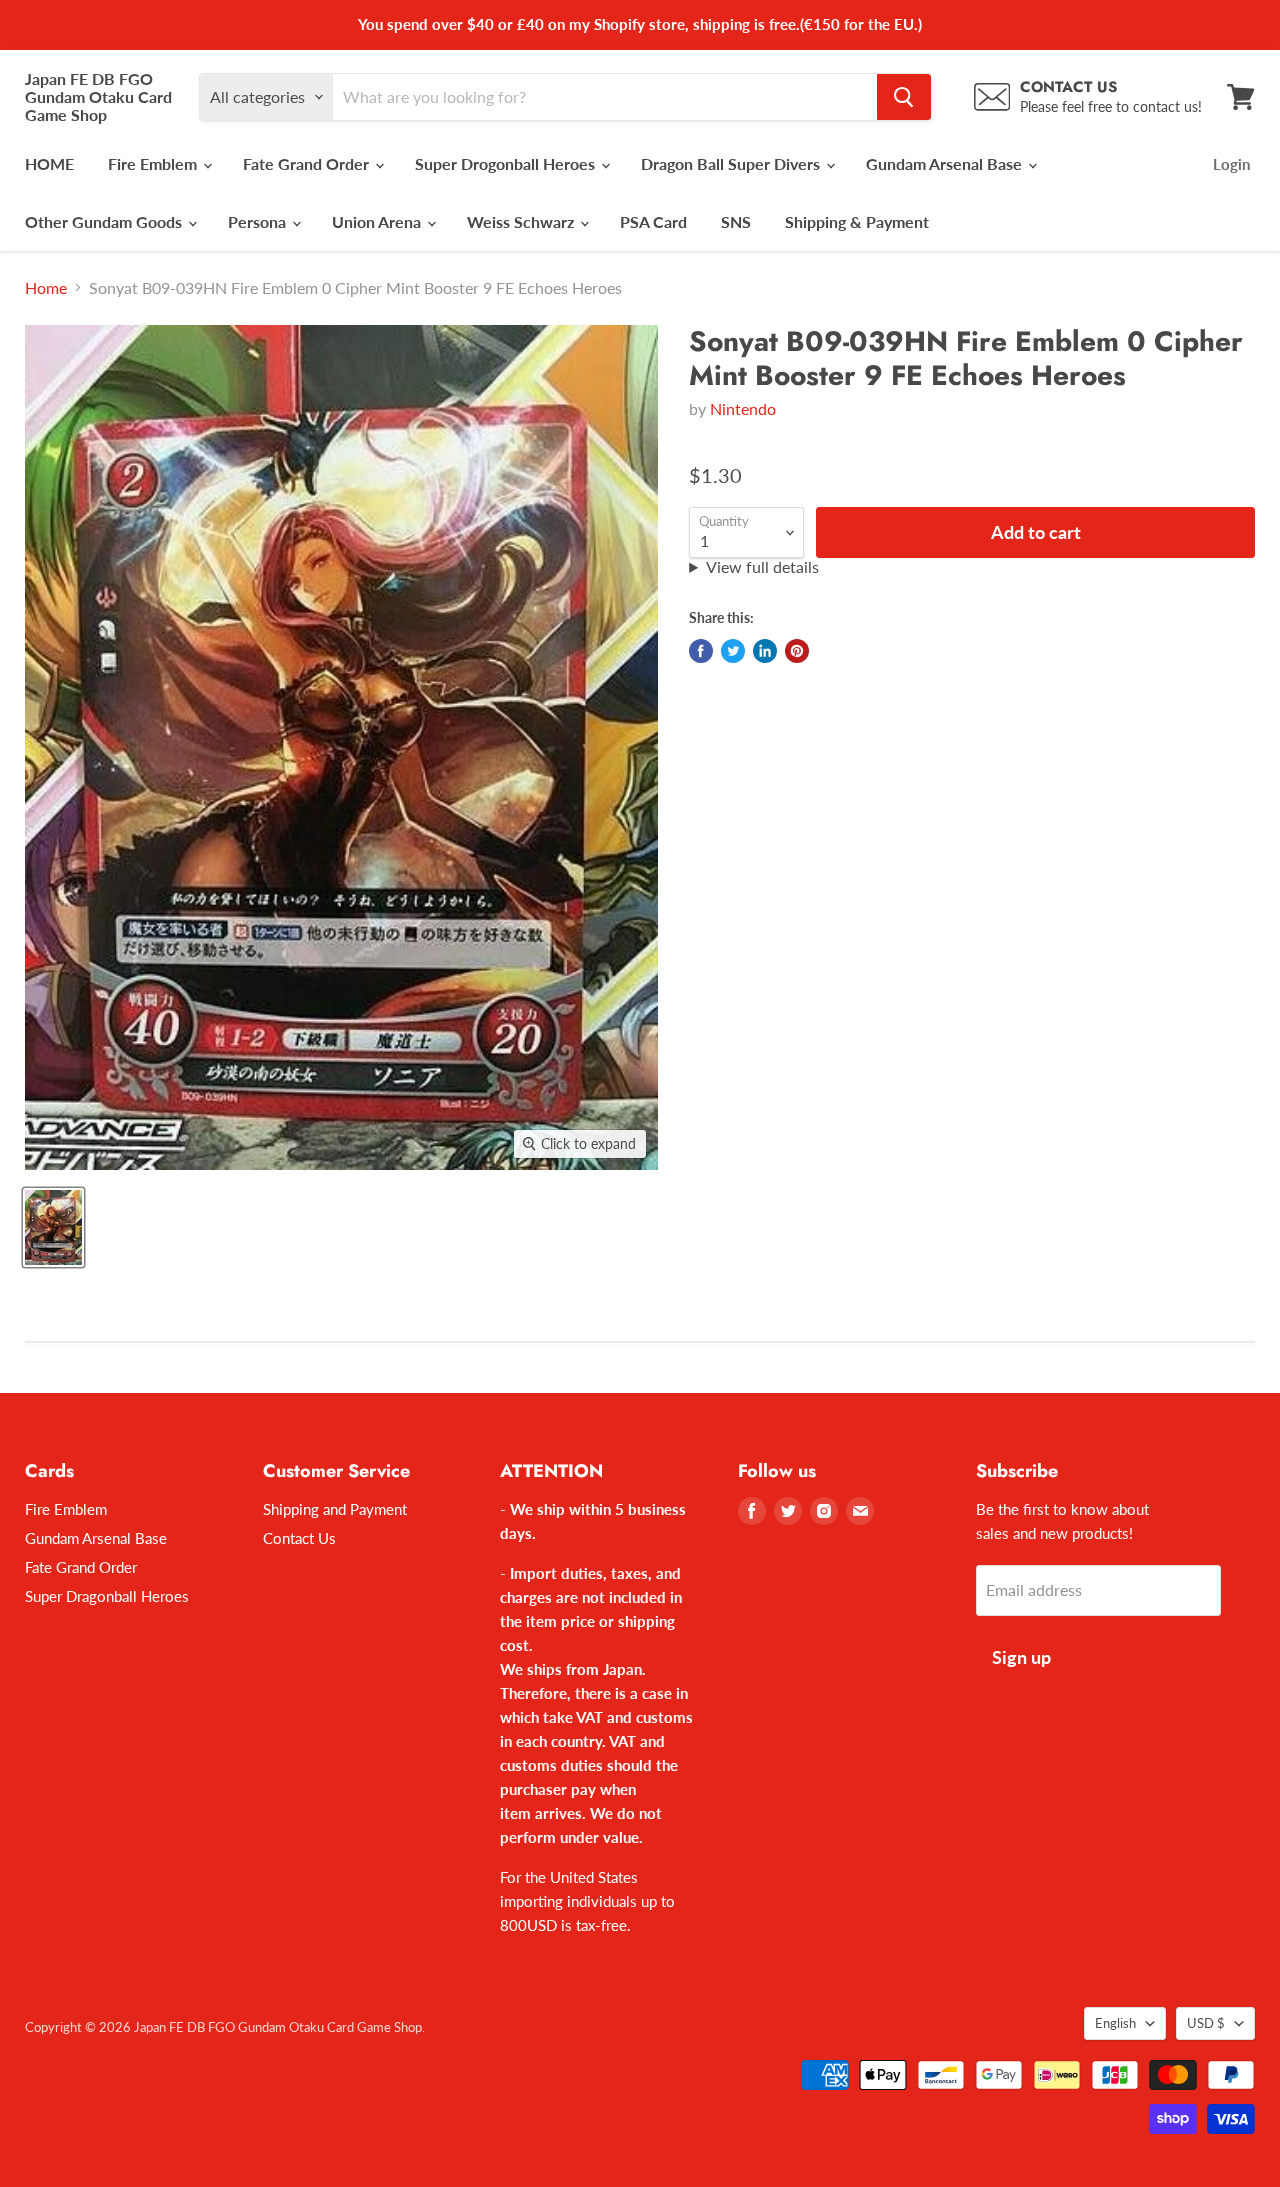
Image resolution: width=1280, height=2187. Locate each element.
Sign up (1021, 1657)
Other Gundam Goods (105, 221)
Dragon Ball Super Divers (732, 163)
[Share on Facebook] (701, 651)
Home (46, 288)
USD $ (1206, 2023)
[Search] (904, 97)
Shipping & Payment (857, 221)
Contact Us (299, 1538)
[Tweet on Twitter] (733, 651)
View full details (762, 567)
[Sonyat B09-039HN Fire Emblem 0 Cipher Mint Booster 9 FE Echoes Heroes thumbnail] (53, 1227)
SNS (736, 221)
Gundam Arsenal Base (946, 163)
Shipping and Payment (335, 1509)
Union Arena (378, 221)
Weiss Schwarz (522, 221)
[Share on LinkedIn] (765, 651)
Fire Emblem (154, 163)
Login (1231, 164)
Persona (259, 221)
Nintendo (743, 408)
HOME (49, 163)
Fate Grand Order (308, 163)
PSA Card (653, 221)
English (1115, 2023)
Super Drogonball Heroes (507, 163)
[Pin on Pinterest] (797, 651)
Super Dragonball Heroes (107, 1596)
